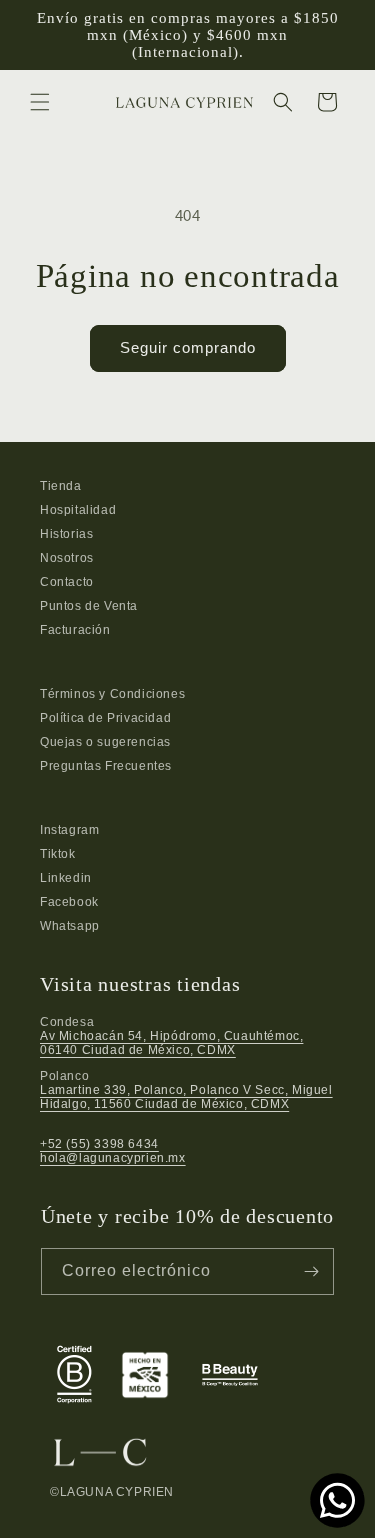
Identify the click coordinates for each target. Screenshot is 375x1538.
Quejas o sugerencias (105, 742)
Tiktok (58, 854)
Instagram (69, 830)
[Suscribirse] (311, 1271)
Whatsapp (70, 926)
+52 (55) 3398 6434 (99, 1144)
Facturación (75, 630)
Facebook (69, 902)
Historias (66, 534)
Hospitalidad (78, 510)
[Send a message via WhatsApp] (337, 1500)
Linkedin (66, 878)
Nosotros (67, 558)
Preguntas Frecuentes (106, 766)
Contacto (67, 582)
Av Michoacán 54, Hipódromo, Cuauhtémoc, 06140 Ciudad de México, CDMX (171, 1043)
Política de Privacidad (105, 718)
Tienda (61, 486)
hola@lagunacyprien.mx (113, 1158)
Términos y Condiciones (112, 694)
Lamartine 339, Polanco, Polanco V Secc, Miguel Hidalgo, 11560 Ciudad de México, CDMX (186, 1097)
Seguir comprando (188, 347)
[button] (40, 102)
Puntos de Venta (89, 606)
